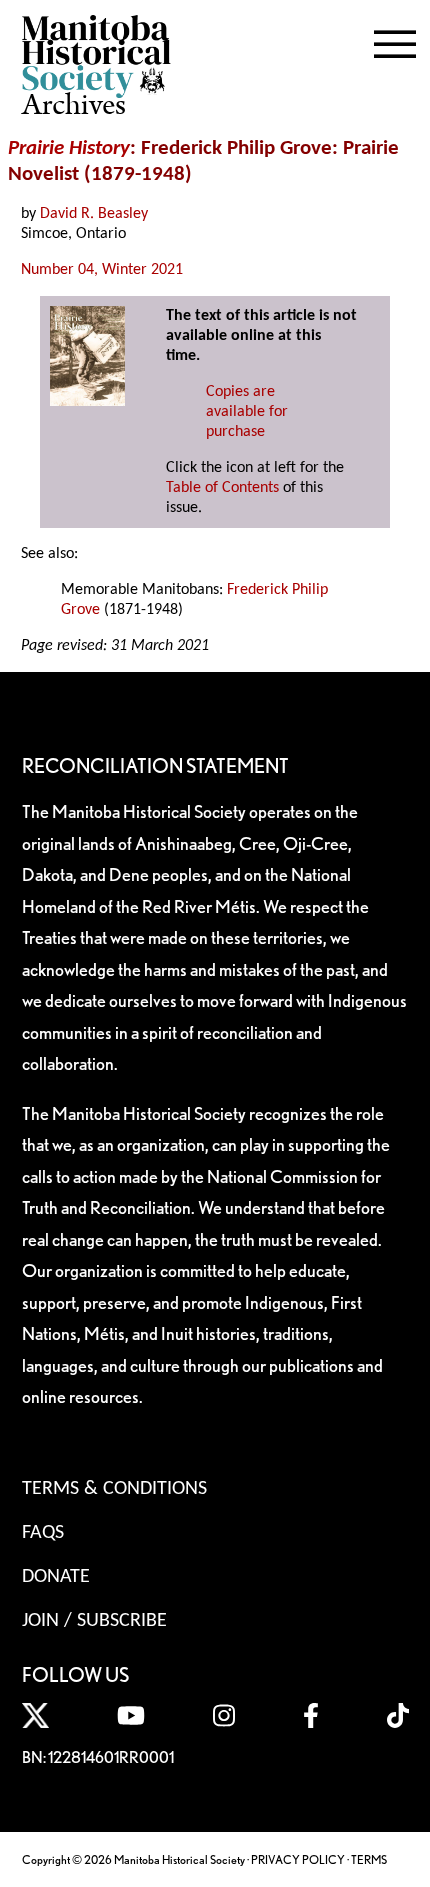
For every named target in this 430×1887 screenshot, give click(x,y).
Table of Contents (222, 488)
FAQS (43, 1533)
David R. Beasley (94, 214)
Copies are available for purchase (247, 412)
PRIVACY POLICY (298, 1859)
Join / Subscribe (94, 1621)
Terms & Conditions (114, 1489)
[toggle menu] (395, 40)
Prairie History (69, 148)
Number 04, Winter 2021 (102, 270)
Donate (56, 1577)
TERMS (369, 1859)
